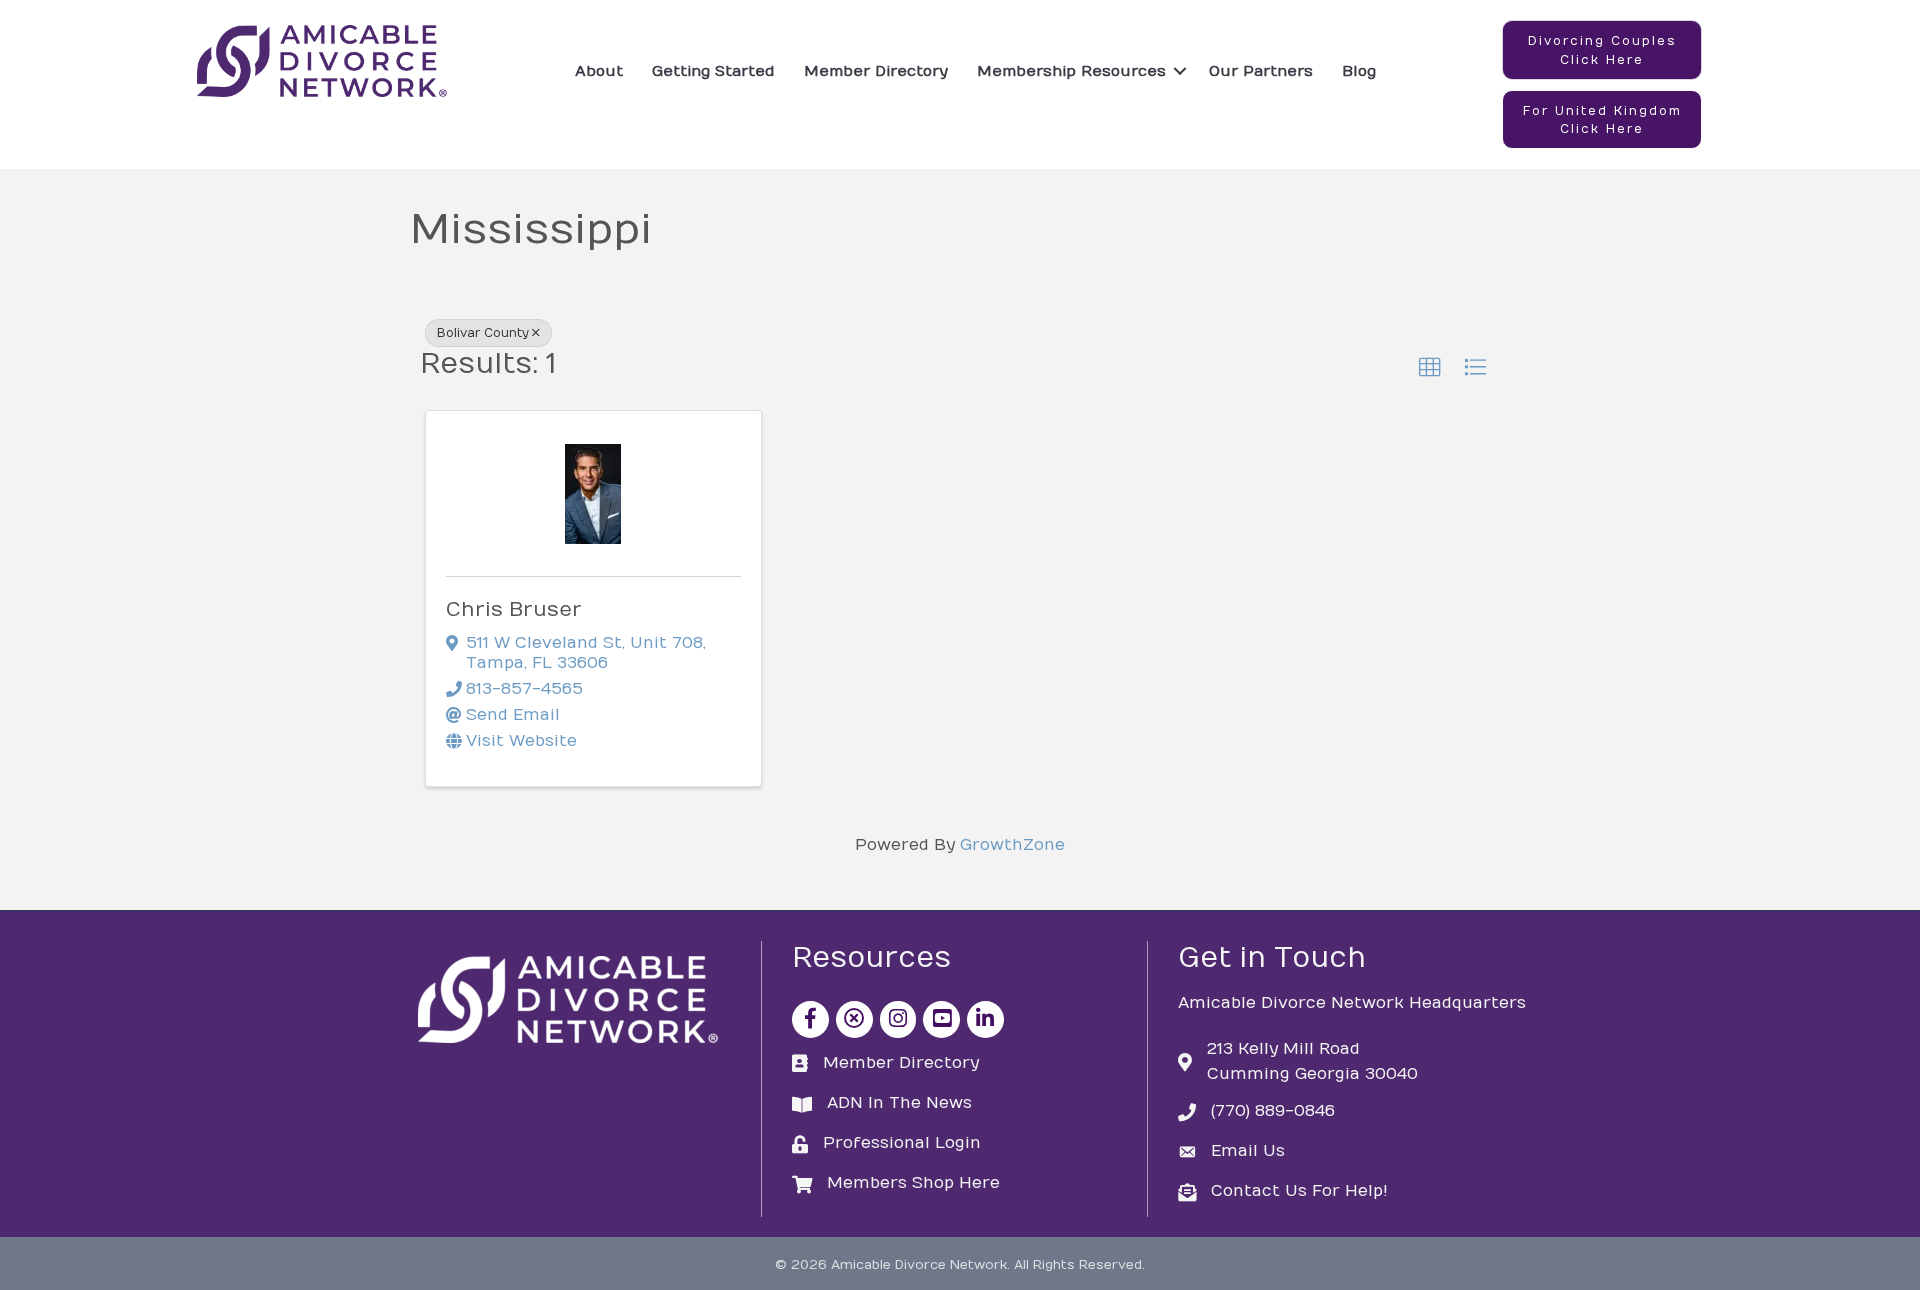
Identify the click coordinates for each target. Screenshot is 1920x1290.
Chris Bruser (514, 609)
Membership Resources (1071, 71)
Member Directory (876, 71)
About (599, 71)
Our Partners (1261, 71)
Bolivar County (483, 333)
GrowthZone (1012, 845)
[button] (1602, 50)
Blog (1359, 71)
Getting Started (713, 71)
